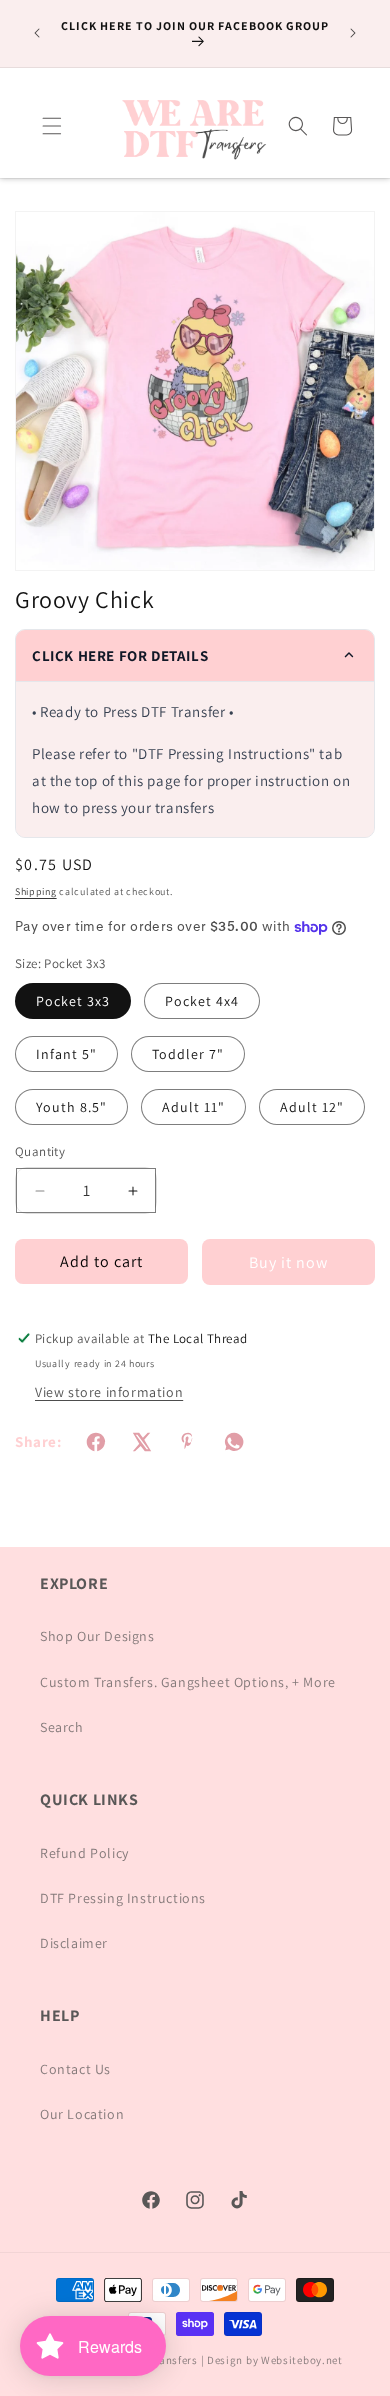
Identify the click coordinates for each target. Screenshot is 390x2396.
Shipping (36, 891)
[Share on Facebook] (96, 1442)
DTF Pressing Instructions (123, 1898)
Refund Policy (84, 1853)
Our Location (82, 2114)
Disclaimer (74, 1943)
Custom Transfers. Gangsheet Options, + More (188, 1682)
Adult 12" (312, 1107)
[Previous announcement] (37, 33)
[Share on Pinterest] (188, 1442)
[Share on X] (142, 1442)
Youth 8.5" (71, 1107)
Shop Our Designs (97, 1636)
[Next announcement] (353, 33)
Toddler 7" (188, 1054)
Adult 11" (193, 1107)
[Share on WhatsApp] (234, 1442)
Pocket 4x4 (202, 1001)
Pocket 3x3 (73, 1001)
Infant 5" (66, 1054)
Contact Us (75, 2069)
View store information (109, 1392)
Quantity (40, 1151)
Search (62, 1727)
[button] (52, 126)
